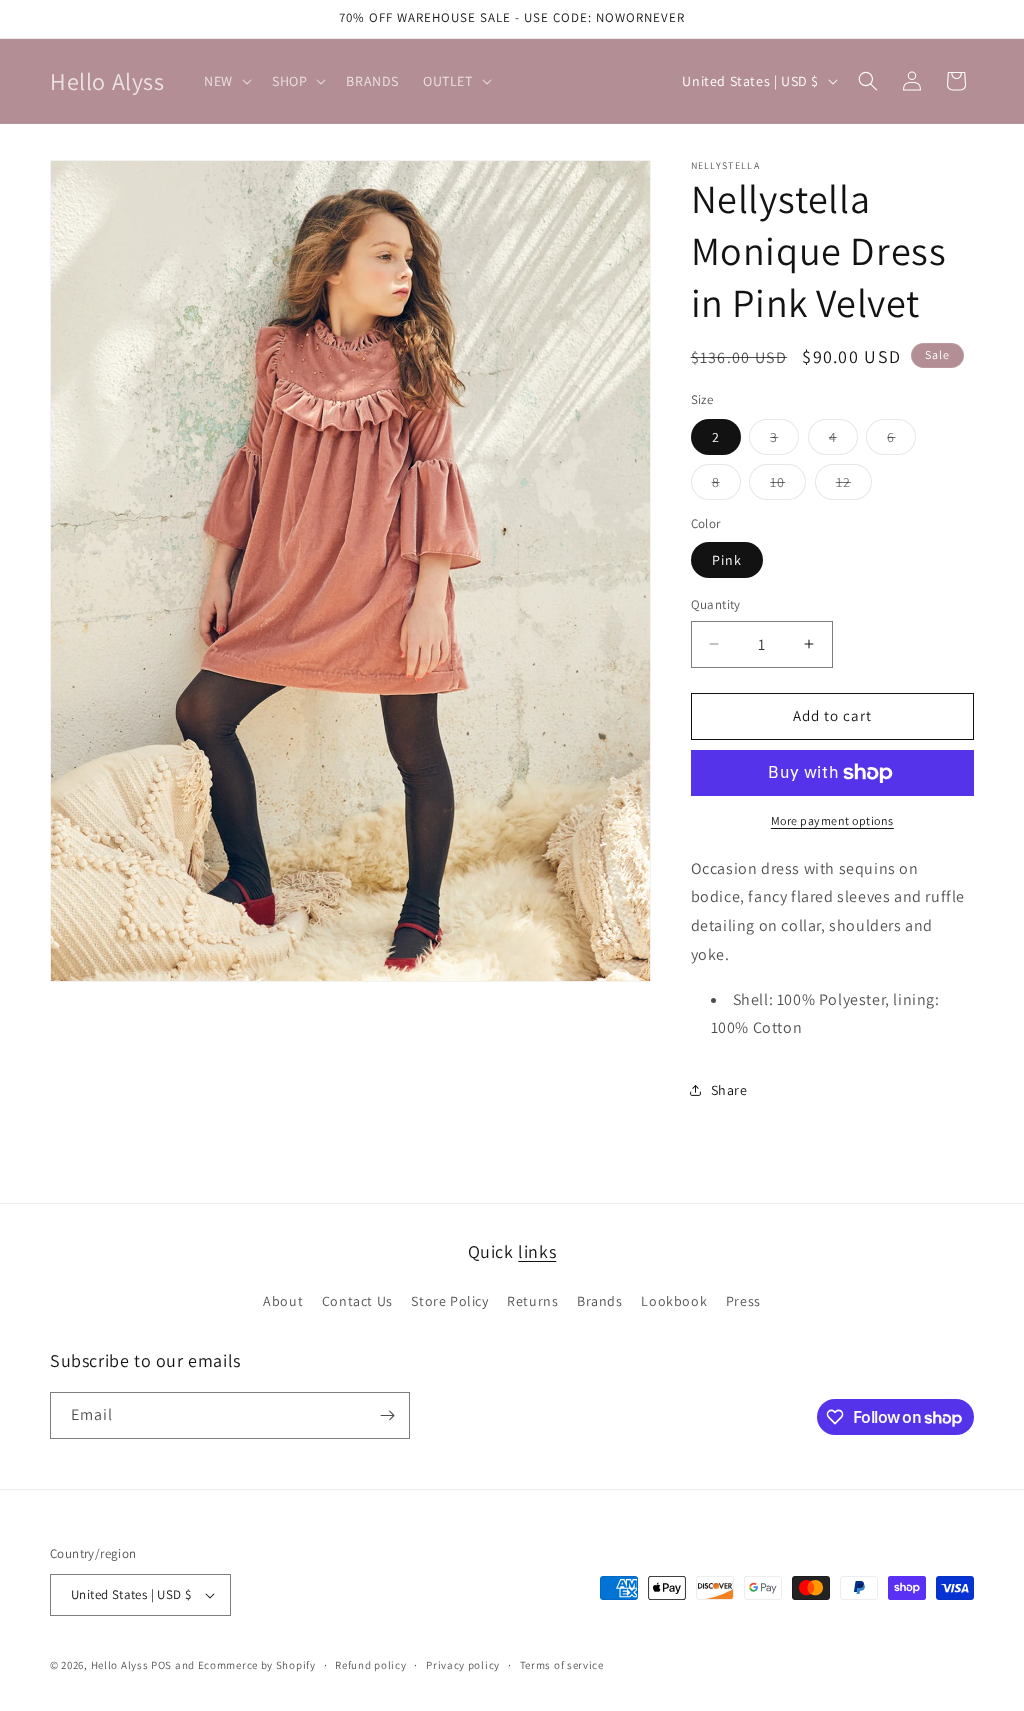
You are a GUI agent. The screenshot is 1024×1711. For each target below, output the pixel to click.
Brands (600, 1301)
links (537, 1251)
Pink (727, 560)
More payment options (832, 820)
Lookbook (674, 1301)
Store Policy (449, 1301)
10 (788, 486)
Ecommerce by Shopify (257, 1665)
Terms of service (562, 1665)
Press (743, 1301)
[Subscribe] (387, 1415)
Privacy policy (463, 1665)
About (283, 1301)
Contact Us (357, 1301)
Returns (532, 1301)
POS (161, 1665)
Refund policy (370, 1665)
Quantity (716, 604)
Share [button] (729, 1090)
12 (854, 486)
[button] (226, 81)
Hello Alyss (120, 1665)
